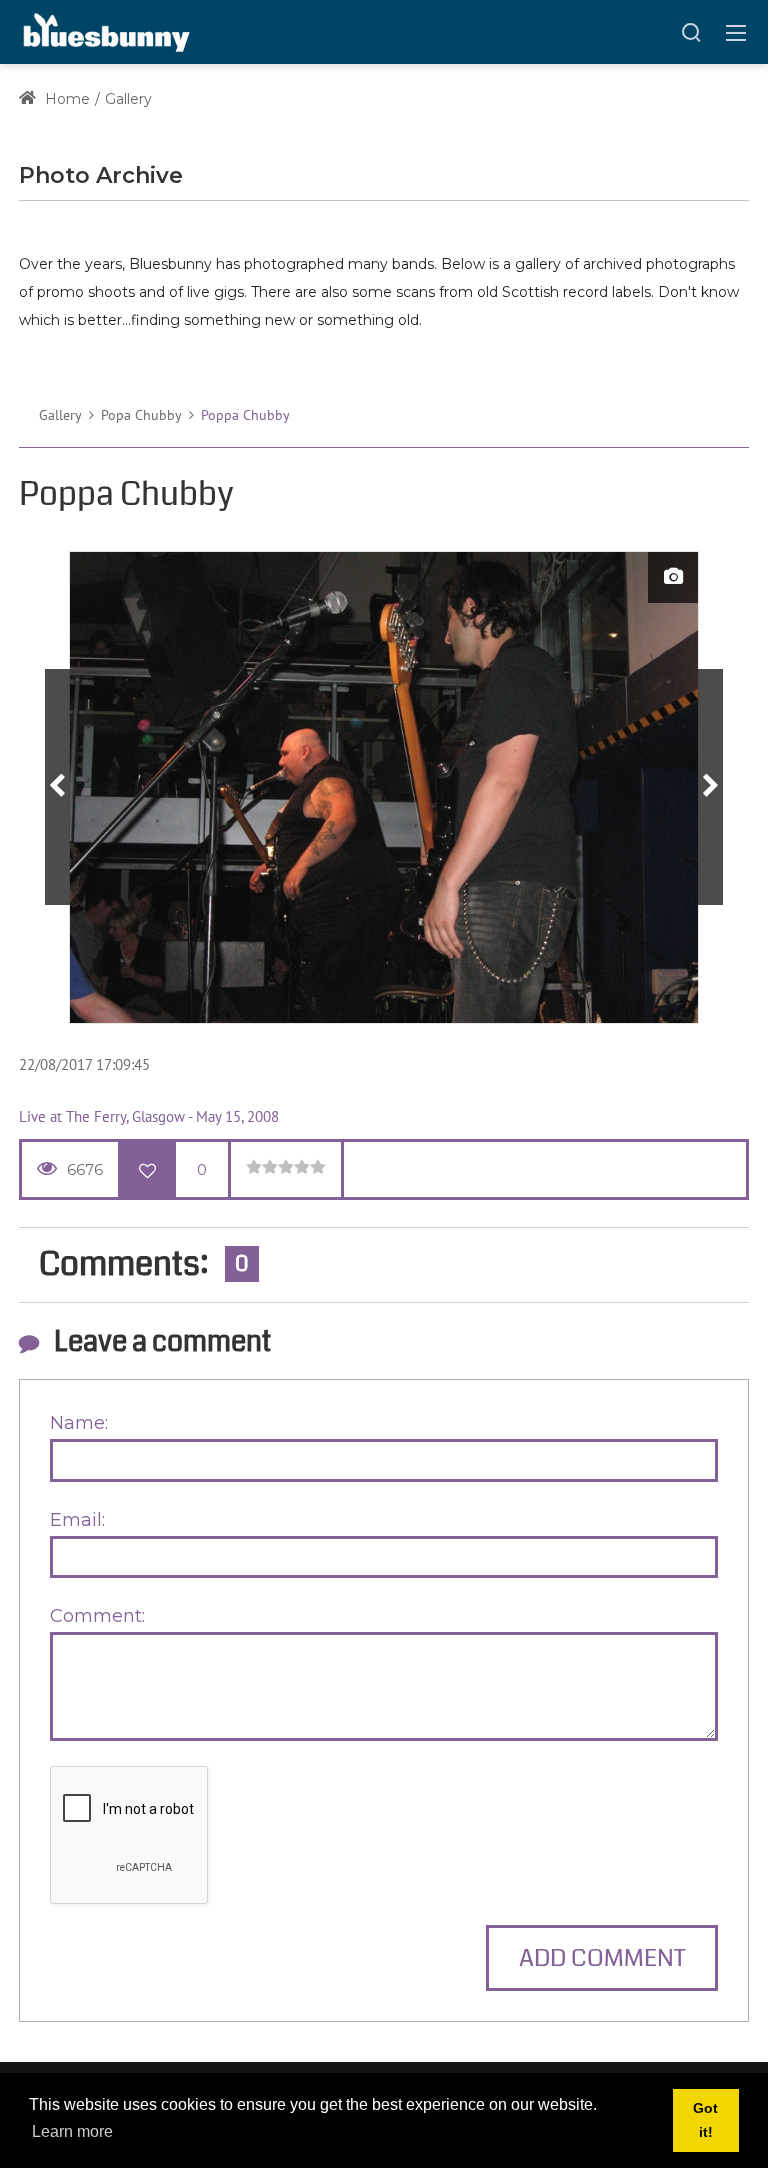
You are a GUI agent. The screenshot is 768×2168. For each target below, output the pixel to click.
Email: (77, 1520)
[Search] (691, 32)
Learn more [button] (72, 2131)
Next (710, 787)
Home (65, 99)
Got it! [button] (705, 2120)
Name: (79, 1423)
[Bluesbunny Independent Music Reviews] (104, 31)
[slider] (286, 1167)
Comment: (97, 1616)
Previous (57, 787)
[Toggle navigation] (736, 32)
